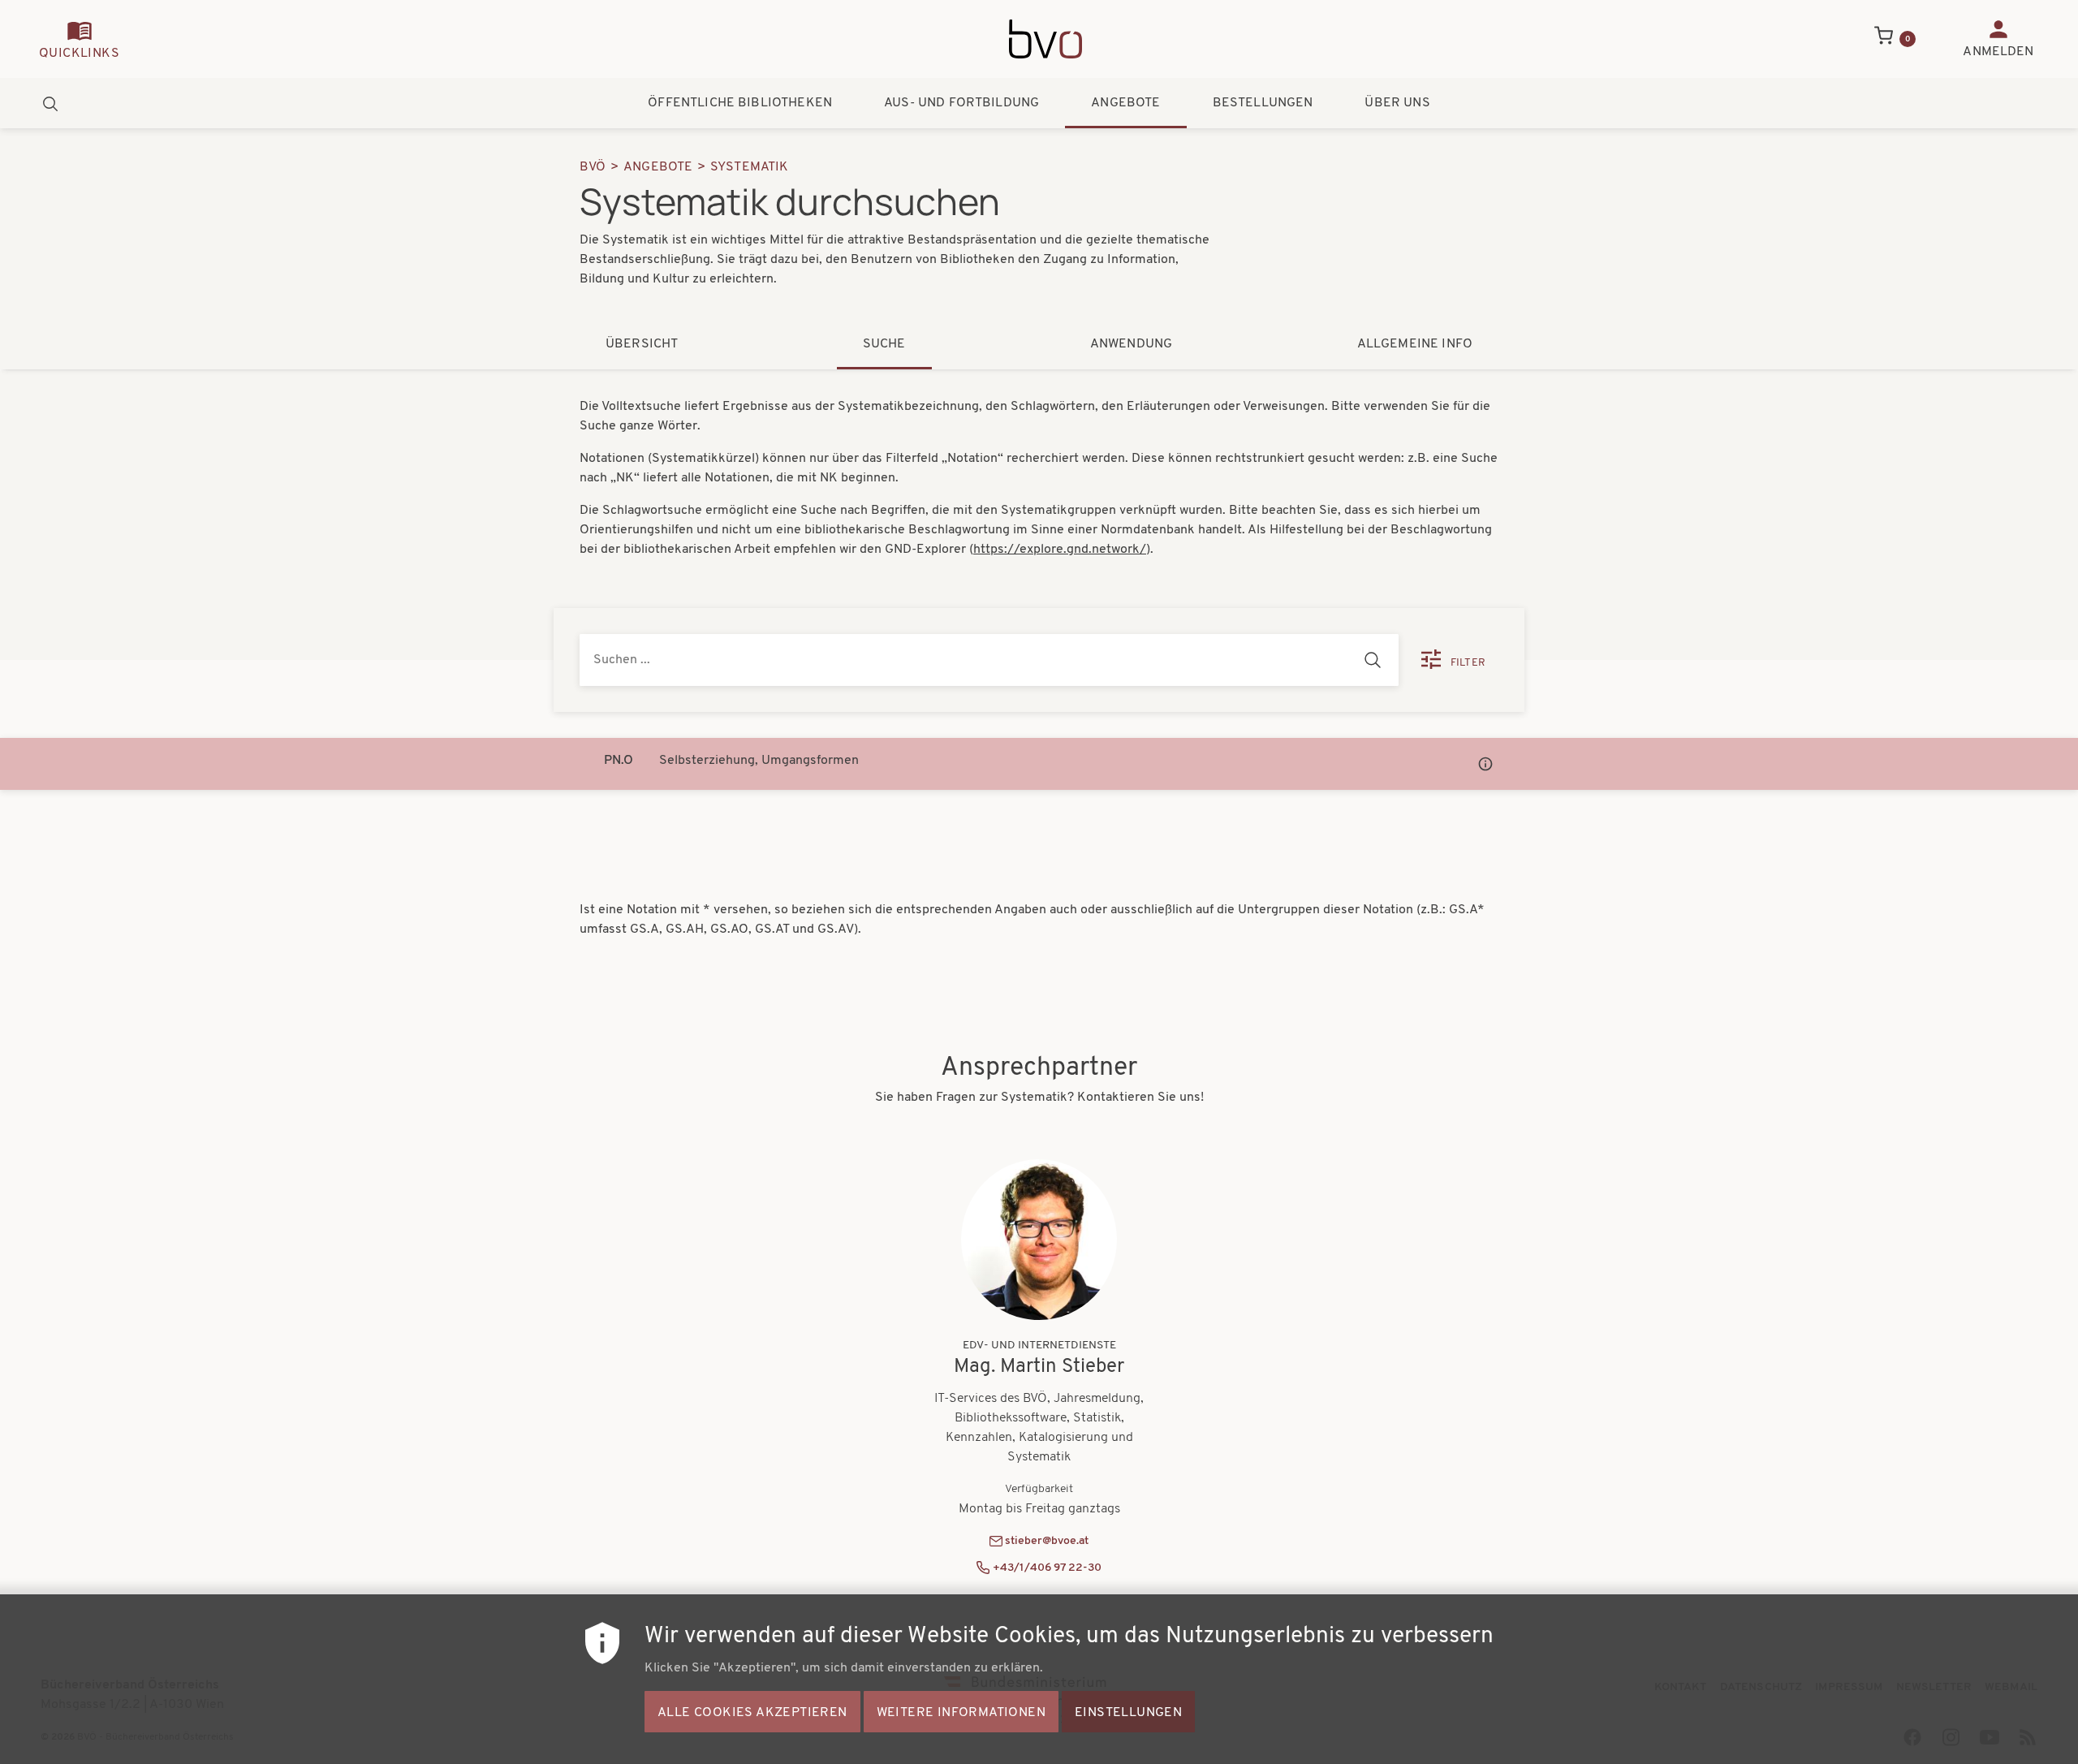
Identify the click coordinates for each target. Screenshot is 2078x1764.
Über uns (1397, 103)
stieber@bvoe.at (1047, 1541)
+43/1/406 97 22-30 (1047, 1568)
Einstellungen (1128, 1712)
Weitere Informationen (961, 1712)
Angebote (1125, 103)
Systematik (750, 167)
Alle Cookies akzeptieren (752, 1712)
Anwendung (1131, 344)
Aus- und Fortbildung (961, 103)
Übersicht (642, 344)
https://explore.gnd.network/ (1060, 550)
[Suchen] (1373, 660)
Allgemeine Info (1415, 344)
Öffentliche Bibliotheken (740, 103)
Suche (884, 344)
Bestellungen (1263, 103)
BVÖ (593, 167)
